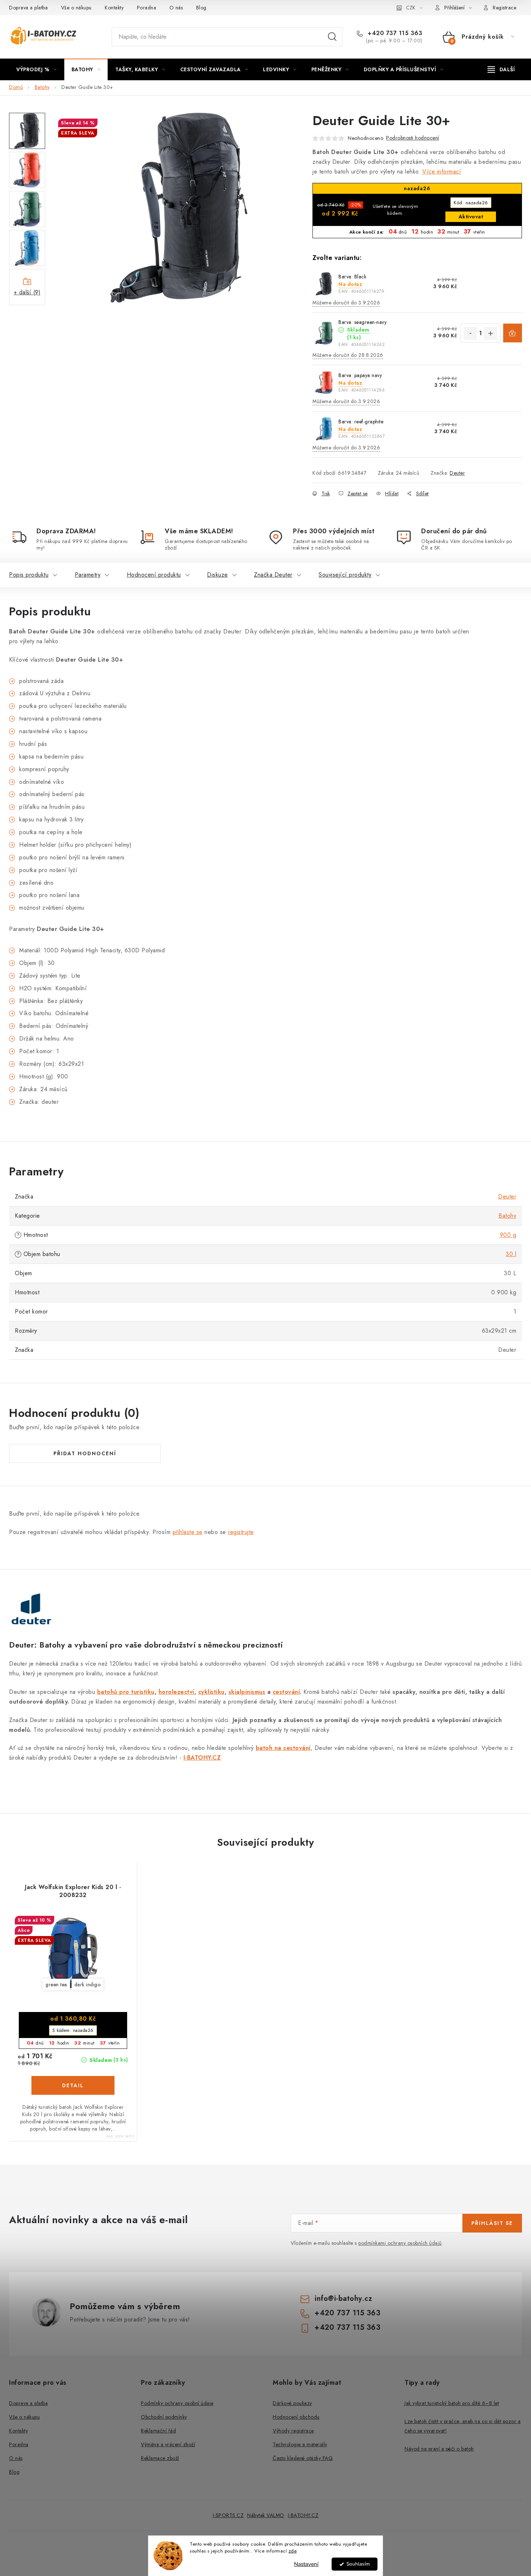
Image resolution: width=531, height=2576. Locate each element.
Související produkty (345, 575)
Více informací (442, 172)
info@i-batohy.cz (343, 2299)
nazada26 (471, 203)
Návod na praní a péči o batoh (439, 2449)
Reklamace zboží (160, 2458)
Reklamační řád (158, 2431)
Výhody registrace (293, 2431)
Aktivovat (471, 217)
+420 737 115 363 (394, 33)
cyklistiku (211, 1692)
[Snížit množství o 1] (470, 333)
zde (293, 2551)
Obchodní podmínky (164, 2417)
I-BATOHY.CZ (303, 2515)
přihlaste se (188, 1532)
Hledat (332, 37)
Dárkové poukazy (292, 2403)
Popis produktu (29, 575)
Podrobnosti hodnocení (413, 138)
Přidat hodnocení (85, 1453)
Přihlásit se (492, 2223)
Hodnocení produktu (154, 575)
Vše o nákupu (76, 8)
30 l (511, 1254)
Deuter (457, 473)
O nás (176, 8)
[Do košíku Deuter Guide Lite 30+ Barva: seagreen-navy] (513, 333)
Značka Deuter (273, 575)
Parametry (88, 575)
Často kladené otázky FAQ (303, 2458)
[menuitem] (36, 69)
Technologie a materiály (300, 2444)
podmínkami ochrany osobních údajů (400, 2243)
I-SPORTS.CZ (228, 2515)
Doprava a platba (28, 8)
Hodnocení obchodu (296, 2417)
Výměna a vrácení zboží (168, 2444)
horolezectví (176, 1692)
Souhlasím (358, 2564)
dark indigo (88, 1985)
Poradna (147, 8)
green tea (56, 1985)
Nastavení (306, 2564)
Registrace (504, 8)
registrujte (241, 1532)
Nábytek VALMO (266, 2515)
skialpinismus (247, 1692)
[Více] (501, 69)
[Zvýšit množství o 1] (491, 333)
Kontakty (114, 8)
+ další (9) (27, 292)
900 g (508, 1235)
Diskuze (217, 575)
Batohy (507, 1216)
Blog (201, 8)
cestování (286, 1692)
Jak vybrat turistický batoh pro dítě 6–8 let (452, 2403)
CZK (411, 8)
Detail (73, 2085)
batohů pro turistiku (126, 1692)
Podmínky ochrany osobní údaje (177, 2403)
